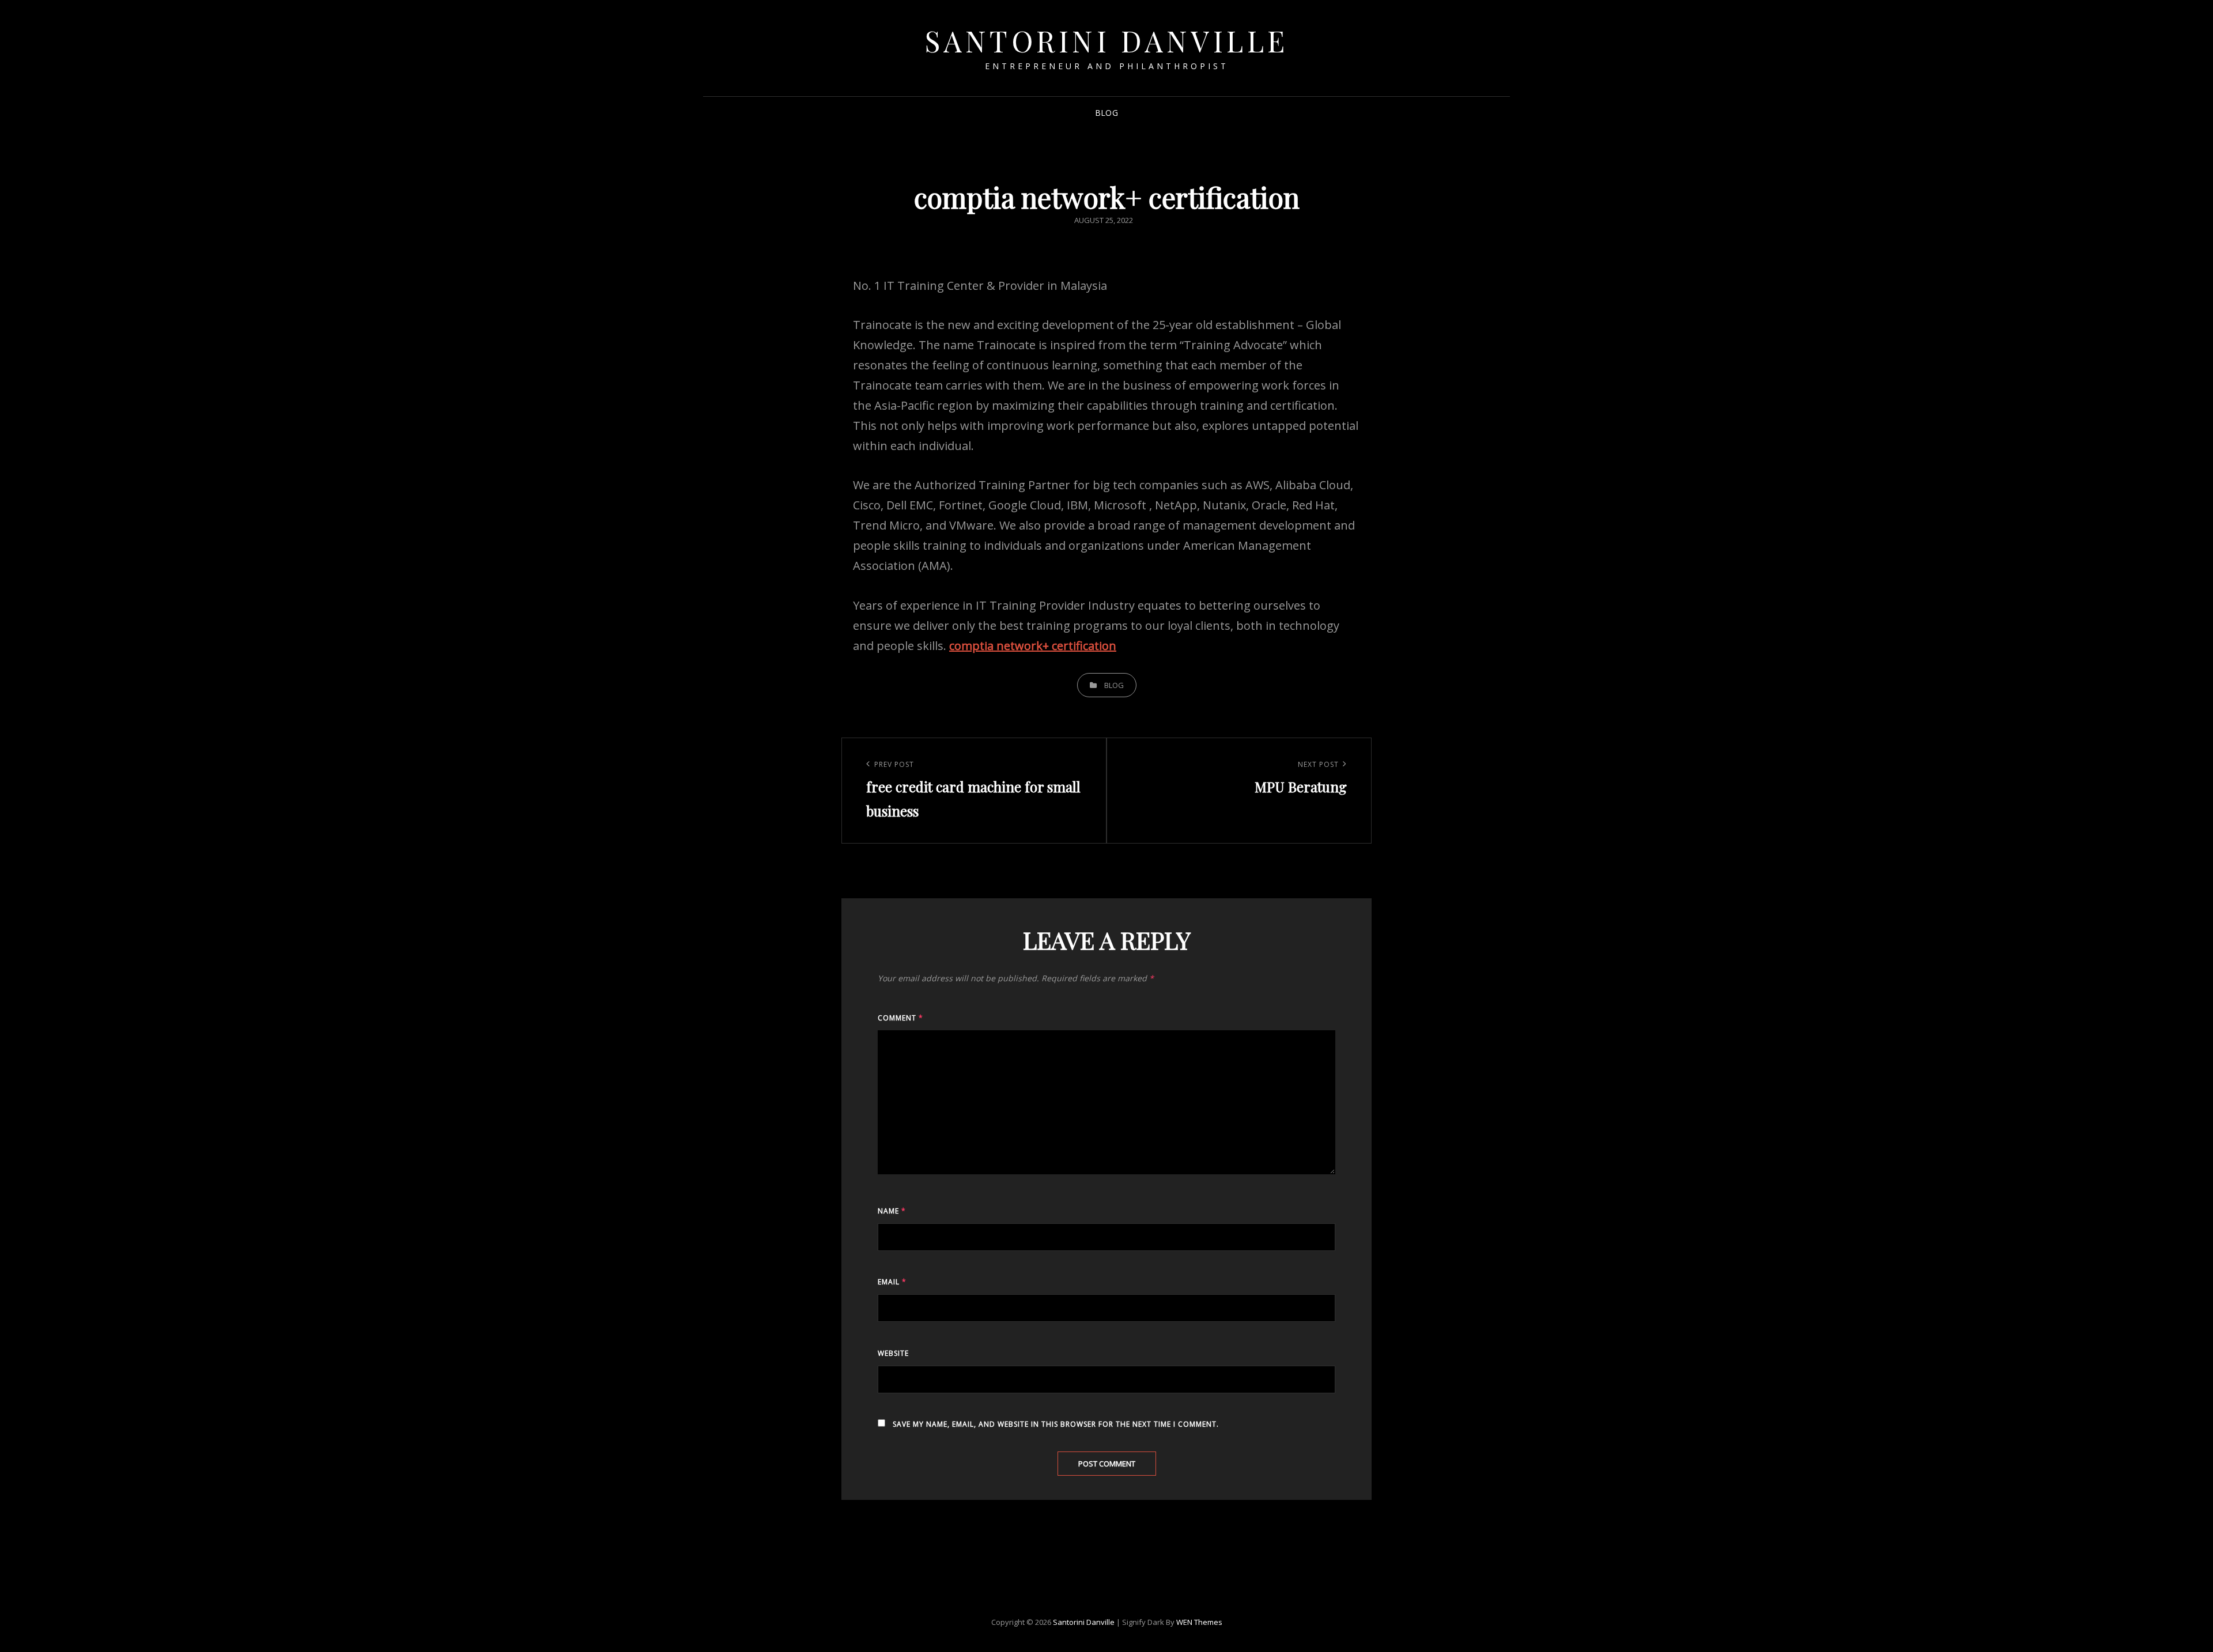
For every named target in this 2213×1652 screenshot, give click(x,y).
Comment (900, 1018)
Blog (1106, 113)
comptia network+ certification (1033, 646)
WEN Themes (1199, 1622)
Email (892, 1282)
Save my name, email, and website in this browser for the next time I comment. (1056, 1424)
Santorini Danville (1107, 41)
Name (892, 1211)
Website (893, 1353)
